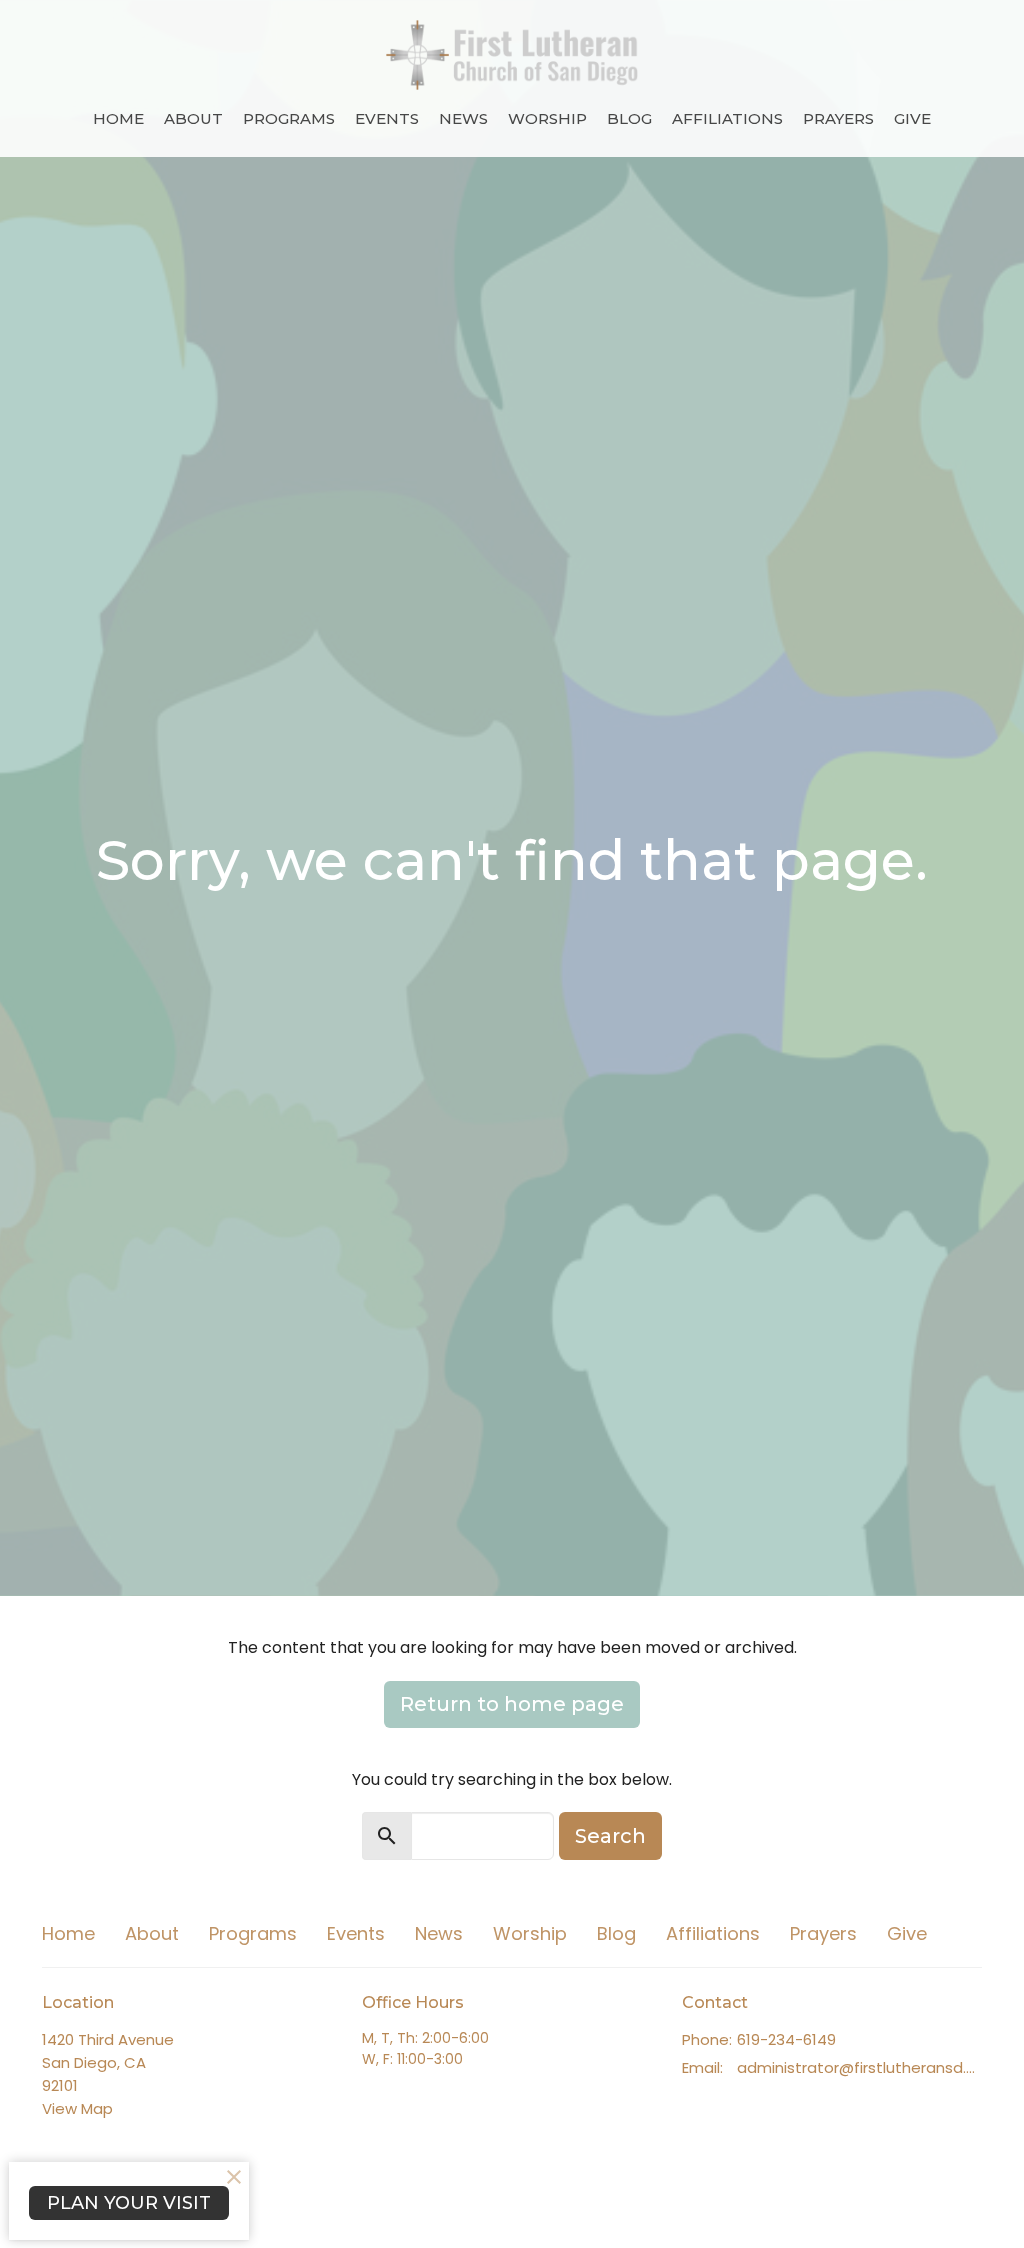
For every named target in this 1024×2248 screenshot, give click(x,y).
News (463, 118)
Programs (289, 118)
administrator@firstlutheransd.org (859, 2067)
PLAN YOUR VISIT (129, 2203)
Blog (629, 118)
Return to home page (512, 1704)
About (193, 118)
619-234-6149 (786, 2039)
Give (912, 118)
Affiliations (727, 118)
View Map (77, 2108)
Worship (547, 118)
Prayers (838, 118)
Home (118, 118)
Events (387, 118)
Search (610, 1836)
